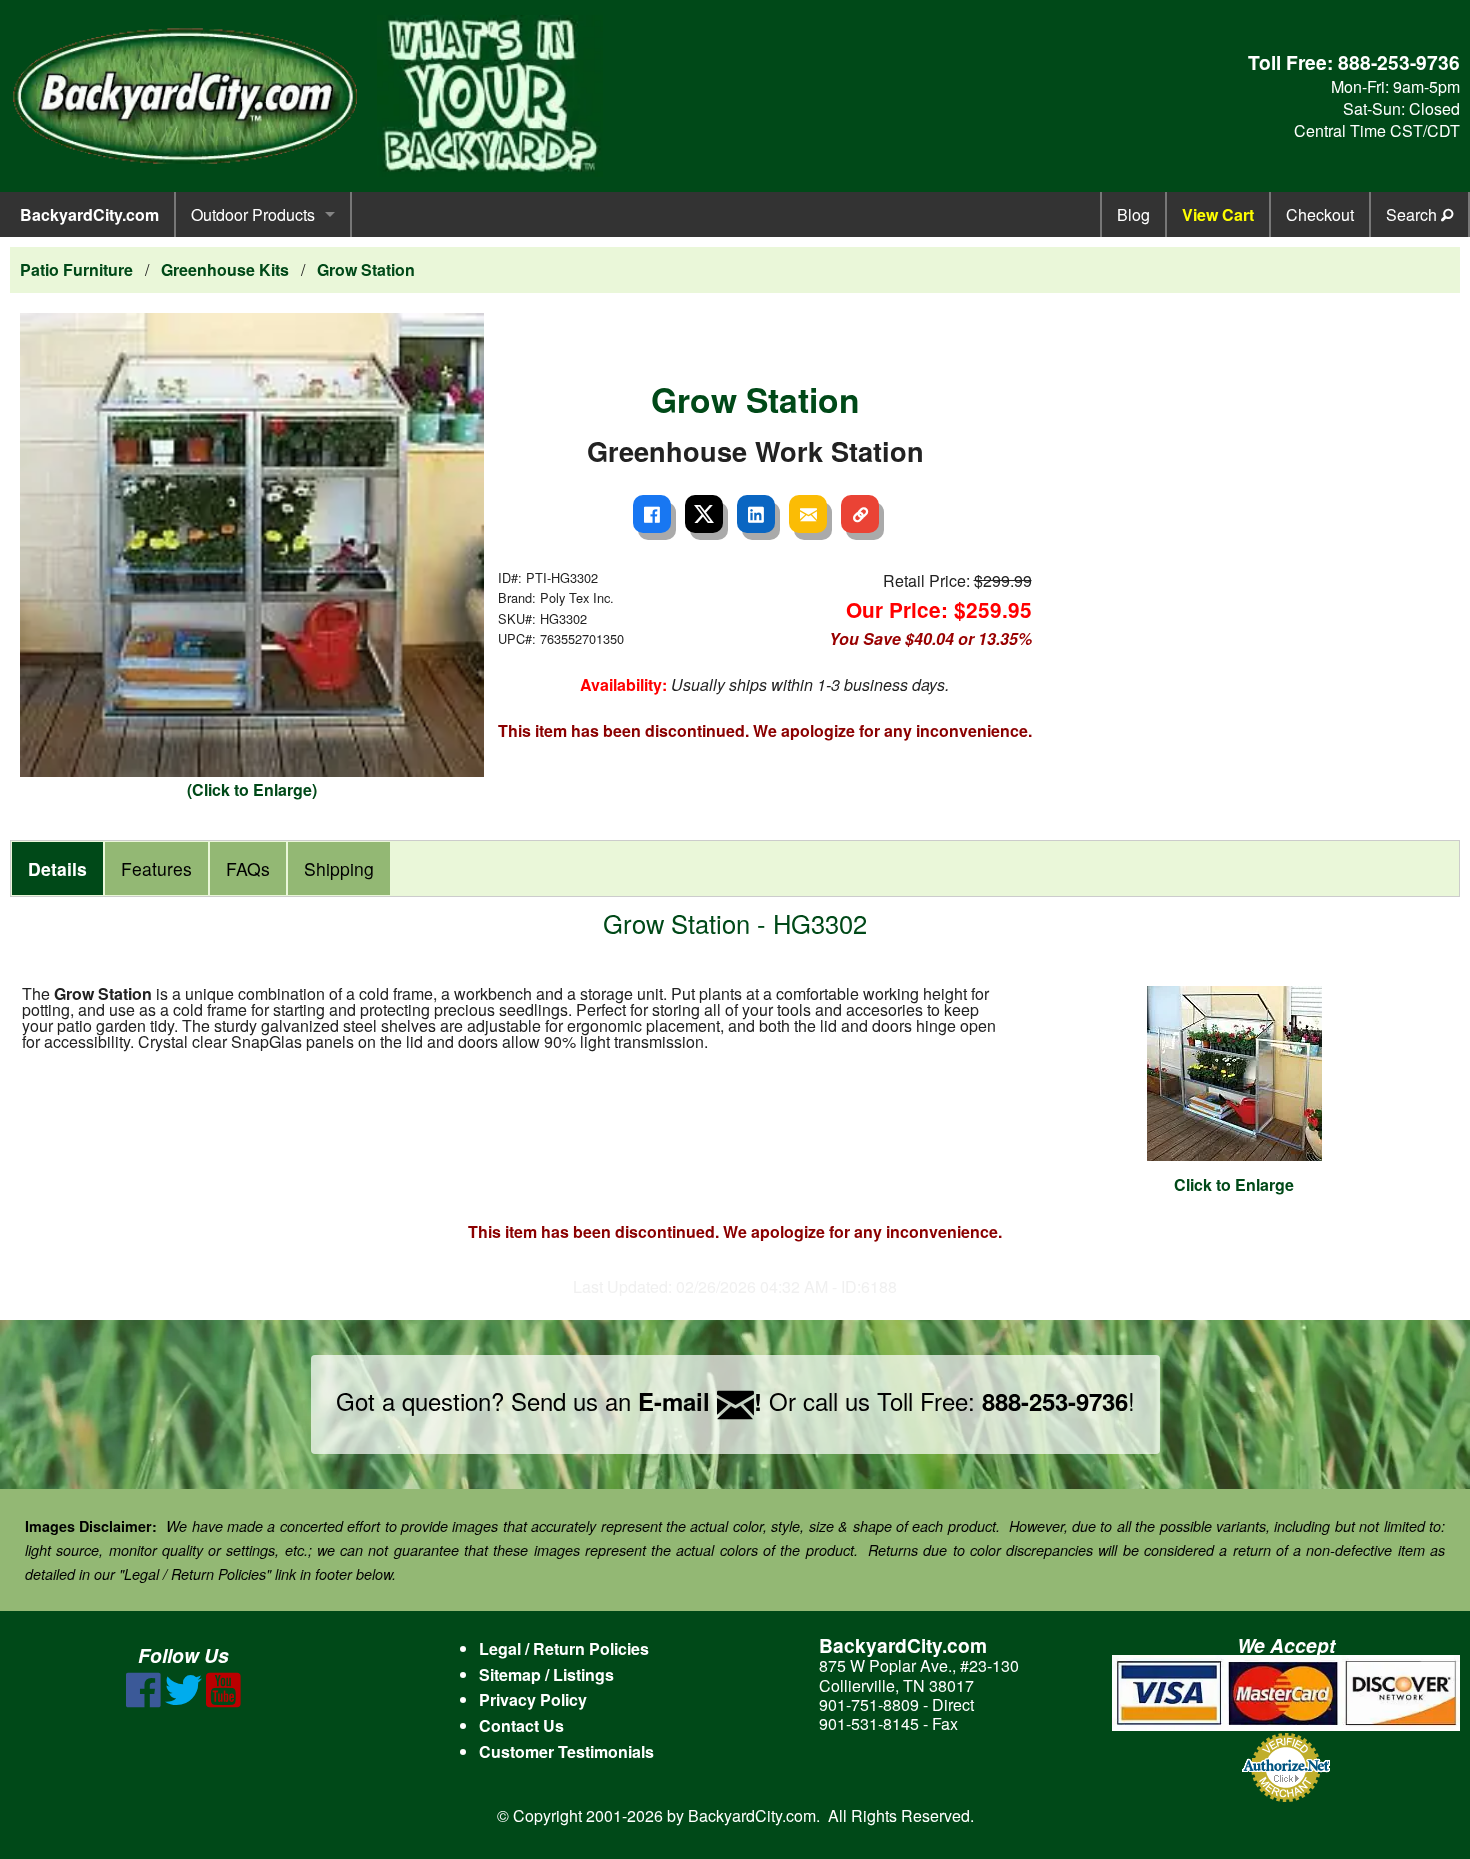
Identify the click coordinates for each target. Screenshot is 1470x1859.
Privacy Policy (533, 1699)
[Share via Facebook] (652, 514)
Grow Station (366, 269)
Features (156, 868)
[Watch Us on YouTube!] (223, 1701)
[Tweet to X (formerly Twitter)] (704, 514)
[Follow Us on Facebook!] (143, 1701)
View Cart (1218, 214)
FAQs (248, 868)
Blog (1133, 214)
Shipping (339, 868)
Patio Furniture (76, 269)
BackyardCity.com (89, 214)
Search (1413, 214)
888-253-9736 (1399, 62)
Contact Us (521, 1725)
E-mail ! (700, 1401)
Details (57, 868)
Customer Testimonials (566, 1751)
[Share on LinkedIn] (756, 514)
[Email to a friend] (808, 514)
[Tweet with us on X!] (183, 1701)
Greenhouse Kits (225, 269)
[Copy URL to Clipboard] (860, 514)
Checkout (1320, 214)
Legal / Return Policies (564, 1648)
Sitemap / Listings (546, 1674)
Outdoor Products (253, 214)
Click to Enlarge (1234, 1184)
